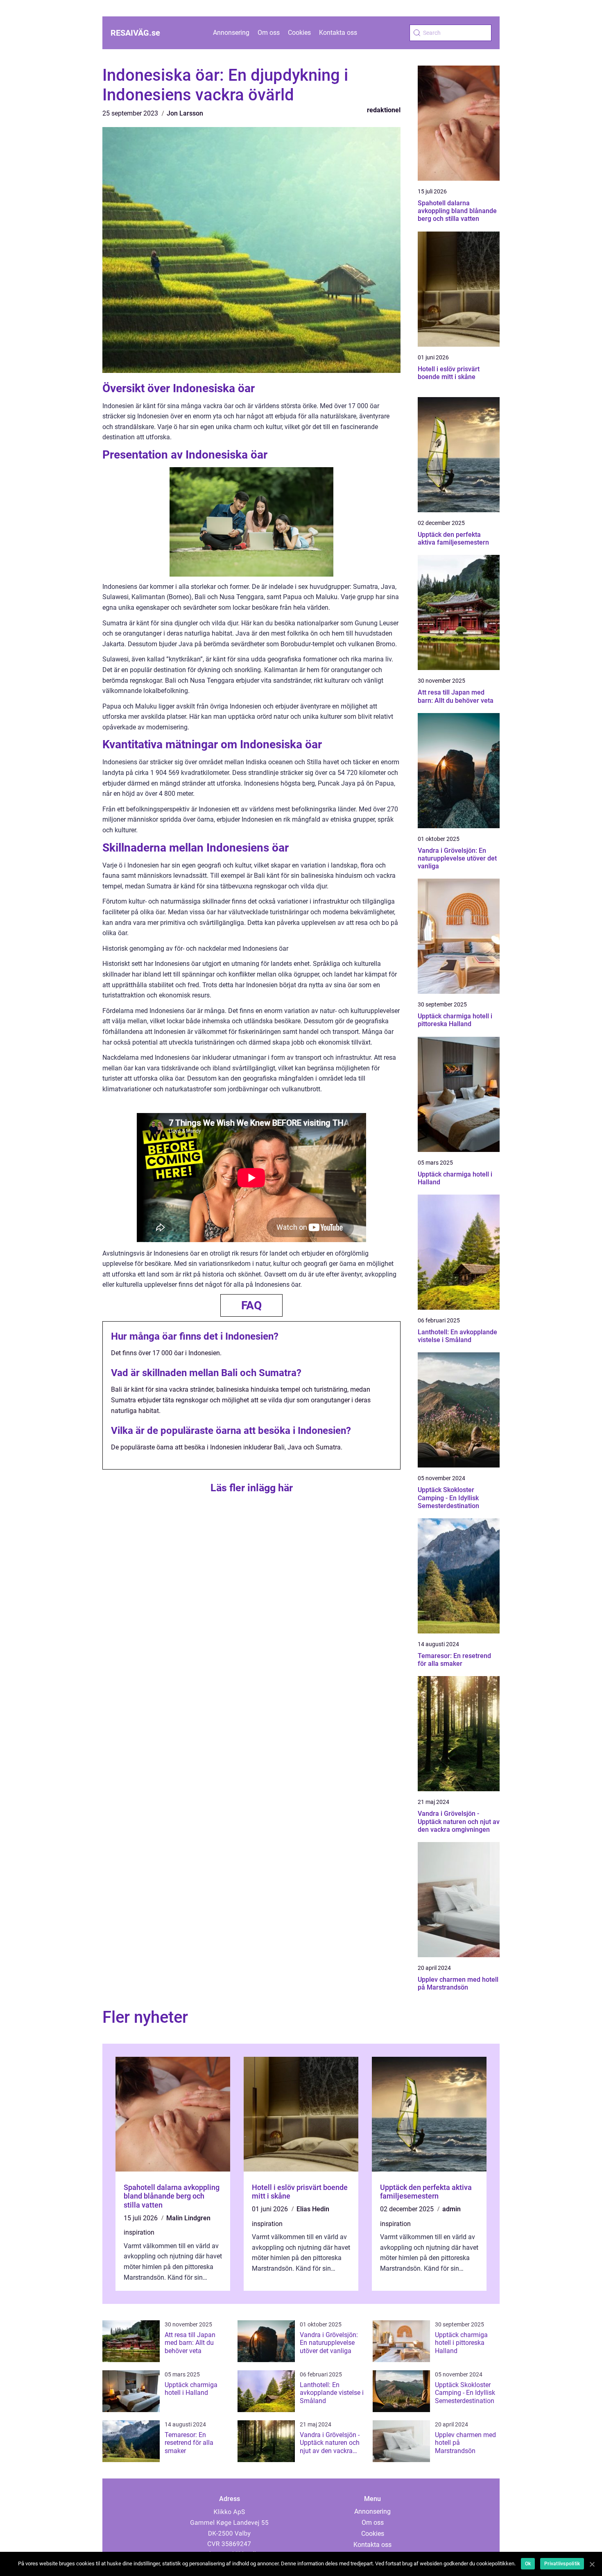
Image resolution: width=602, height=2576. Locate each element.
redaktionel (384, 110)
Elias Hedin (313, 2209)
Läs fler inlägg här (252, 1488)
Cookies (299, 33)
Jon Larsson (185, 113)
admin (451, 2209)
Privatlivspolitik (562, 2564)
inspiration (139, 2232)
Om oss (269, 33)
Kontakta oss (338, 33)
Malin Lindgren (188, 2218)
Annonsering (231, 33)
